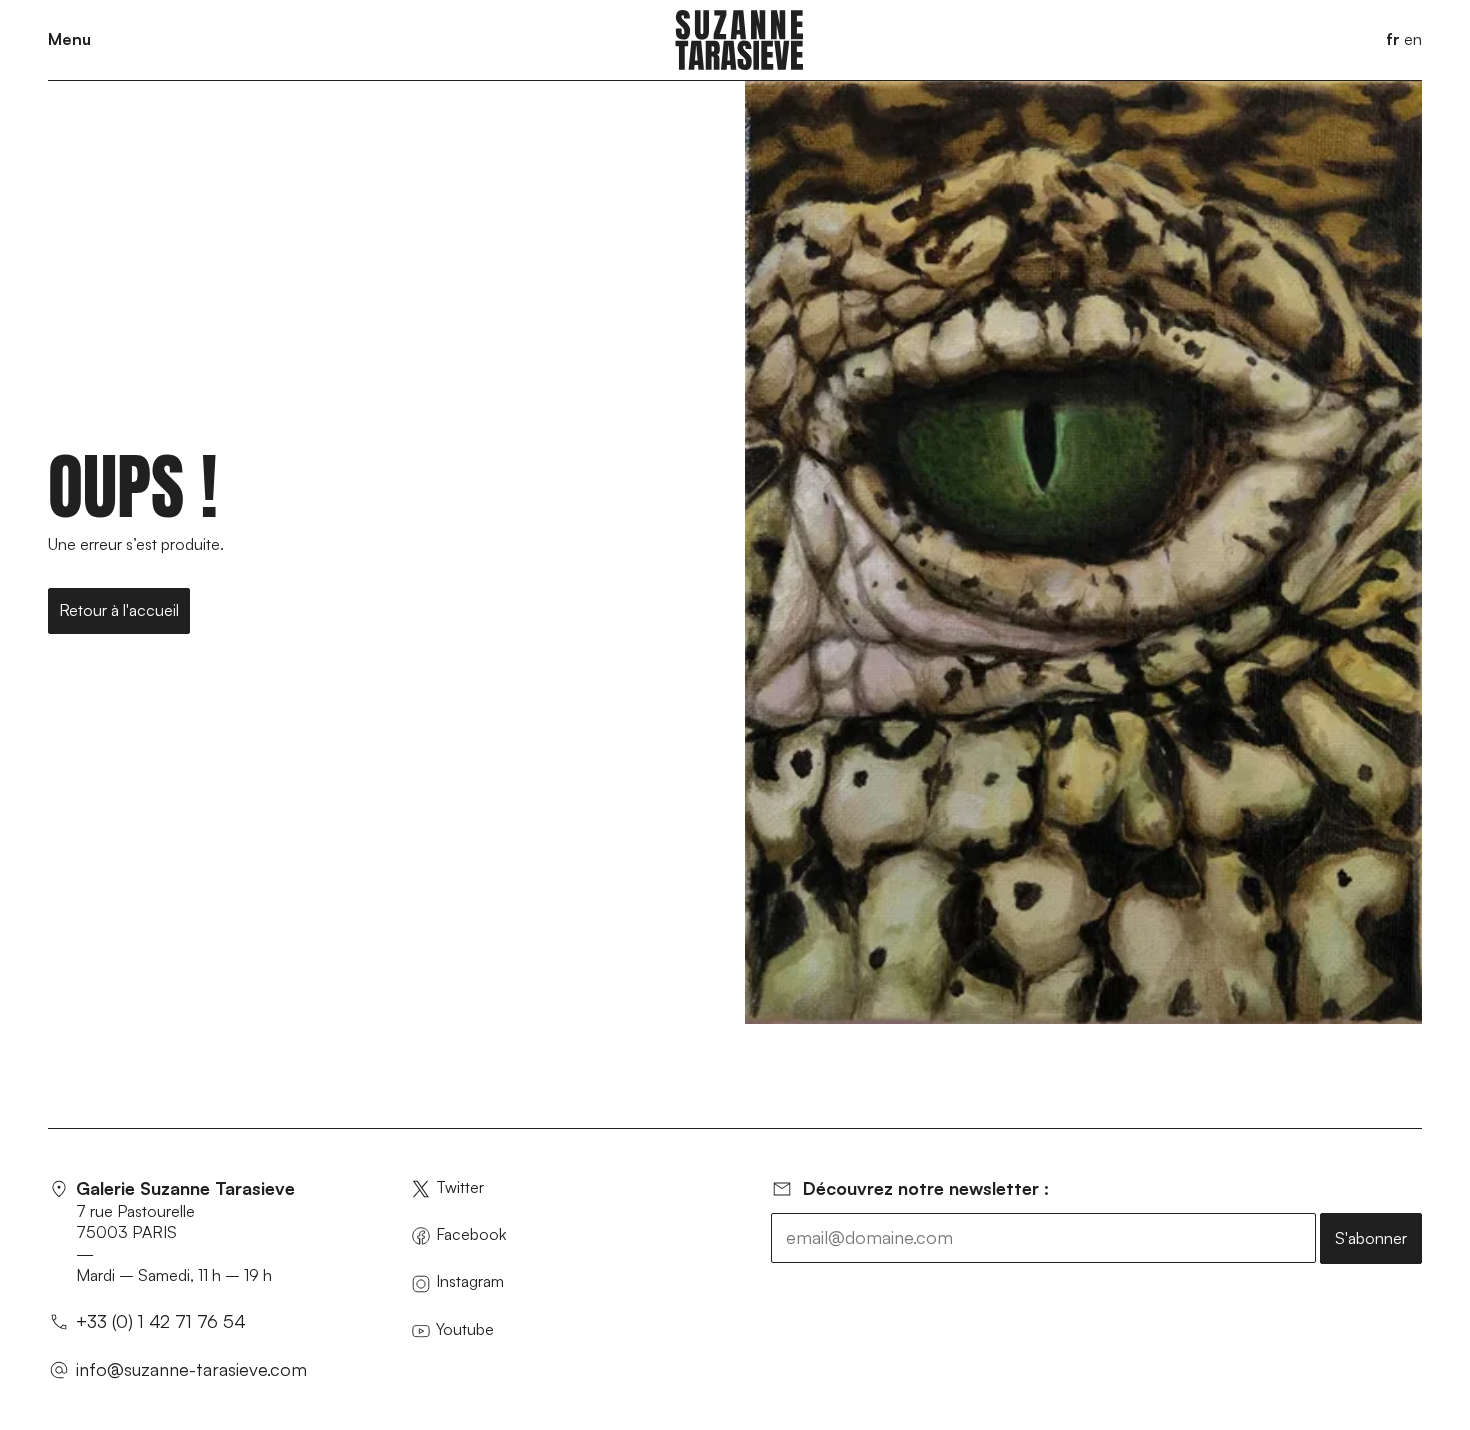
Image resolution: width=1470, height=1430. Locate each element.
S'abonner (1371, 1238)
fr (1393, 39)
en (1413, 39)
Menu (69, 39)
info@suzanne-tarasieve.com (191, 1369)
